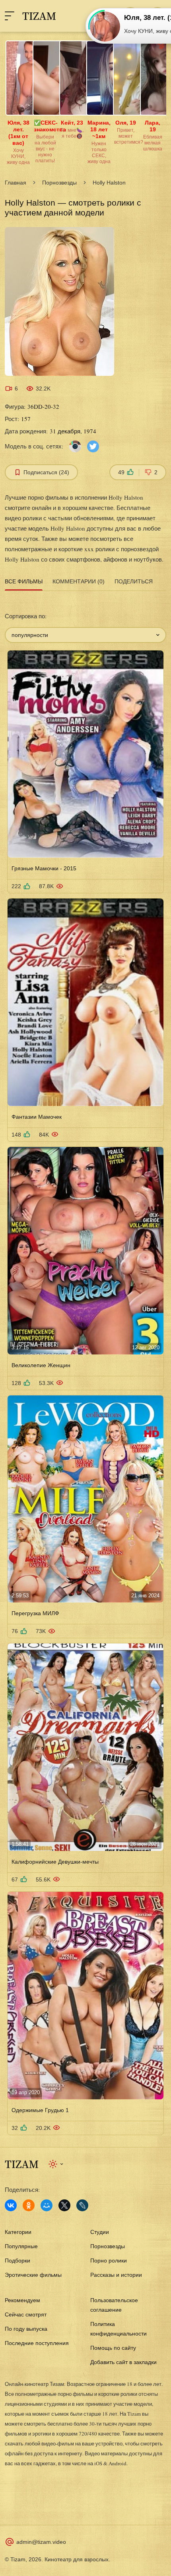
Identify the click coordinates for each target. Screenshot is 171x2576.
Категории (18, 2232)
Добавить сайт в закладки (123, 2362)
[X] (64, 2205)
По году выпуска (26, 2329)
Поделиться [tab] (134, 581)
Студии (100, 2232)
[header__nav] (10, 16)
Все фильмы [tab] (24, 581)
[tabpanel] (85, 1364)
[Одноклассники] (29, 2205)
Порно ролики (109, 2260)
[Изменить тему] (56, 2164)
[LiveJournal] (82, 2205)
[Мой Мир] (47, 2205)
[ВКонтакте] (11, 2205)
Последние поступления (37, 2343)
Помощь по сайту (113, 2348)
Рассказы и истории (116, 2275)
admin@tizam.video (41, 2542)
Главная (16, 183)
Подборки (17, 2260)
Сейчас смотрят (26, 2314)
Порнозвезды (59, 183)
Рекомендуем (22, 2300)
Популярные (21, 2246)
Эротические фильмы (33, 2275)
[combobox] (85, 635)
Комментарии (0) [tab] (79, 581)
